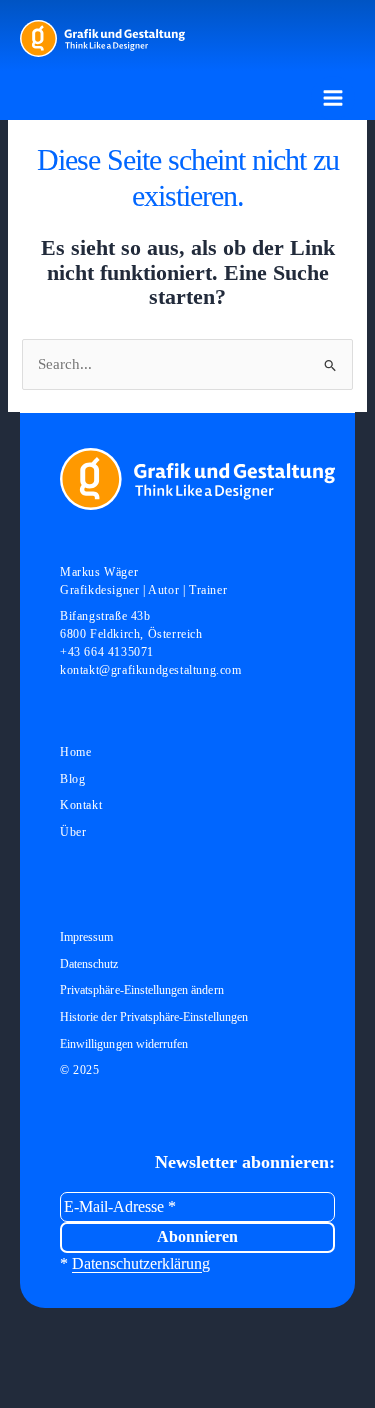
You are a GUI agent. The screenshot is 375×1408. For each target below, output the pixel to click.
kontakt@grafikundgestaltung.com (151, 670)
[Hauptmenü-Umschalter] (333, 98)
